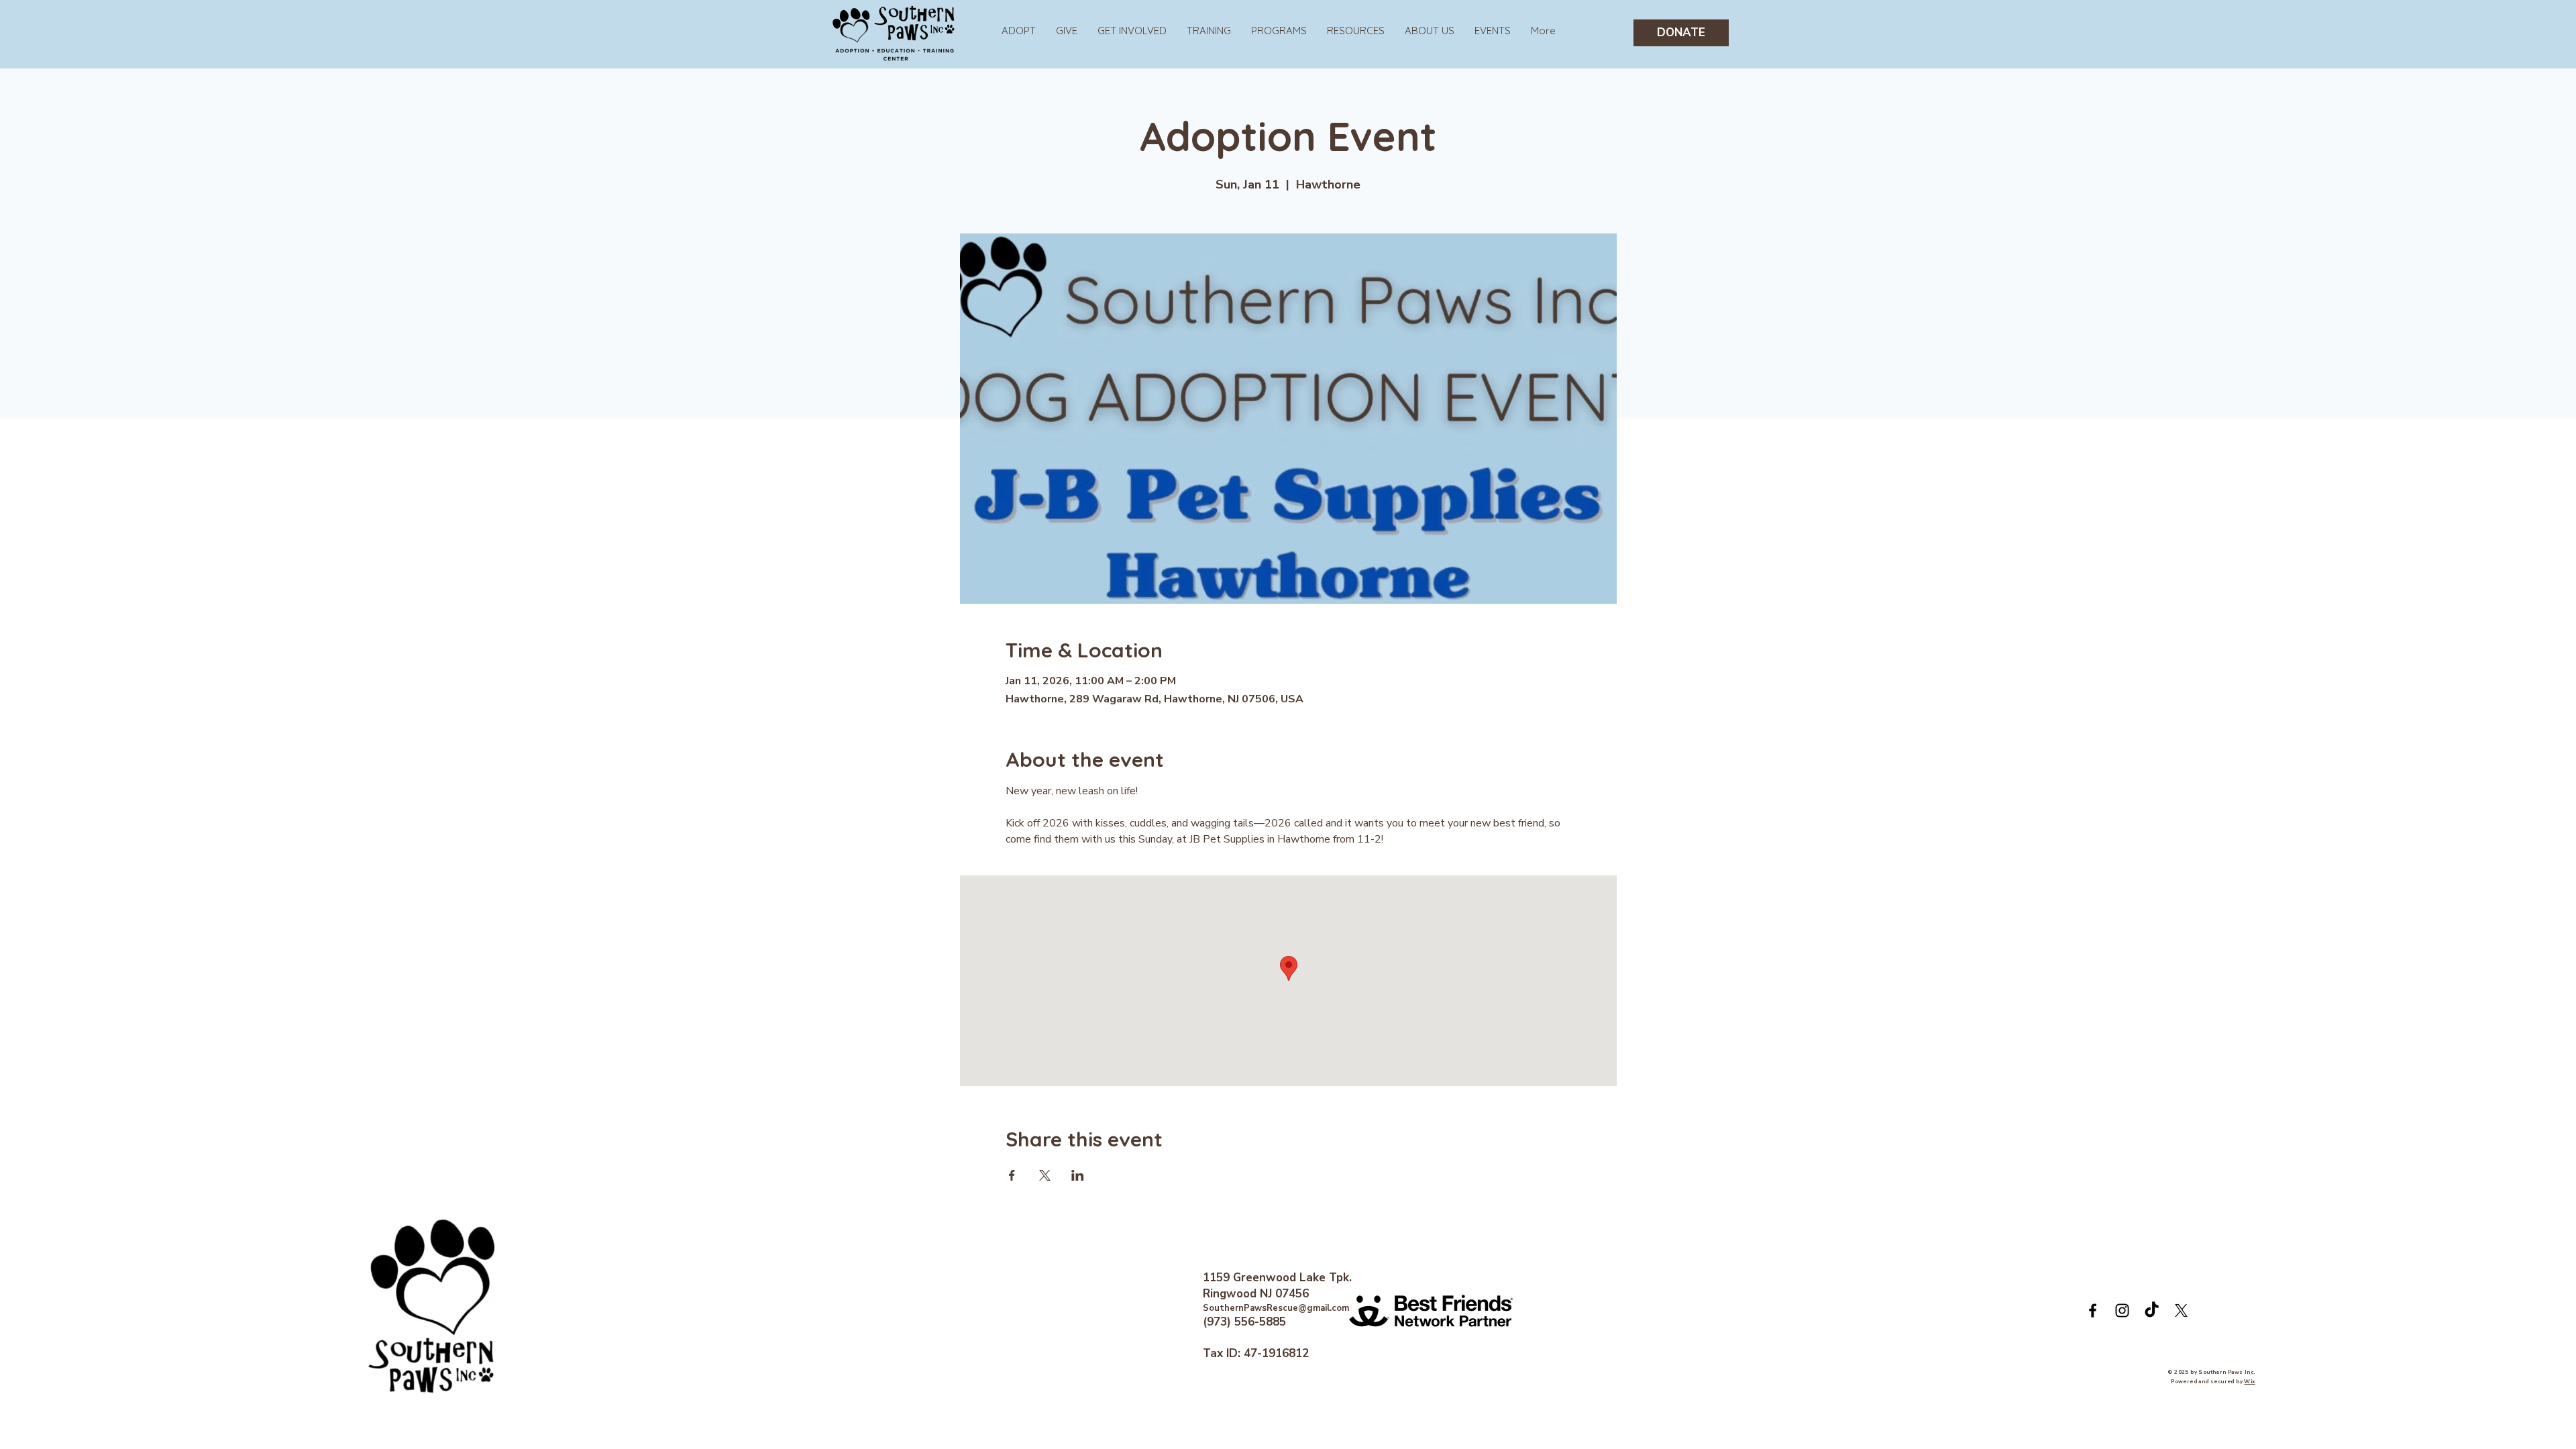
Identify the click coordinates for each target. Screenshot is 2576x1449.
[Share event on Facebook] (1012, 1175)
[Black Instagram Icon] (2122, 1310)
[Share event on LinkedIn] (1078, 1175)
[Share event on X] (1045, 1175)
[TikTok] (2152, 1310)
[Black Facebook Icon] (2093, 1310)
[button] (1279, 31)
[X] (2181, 1310)
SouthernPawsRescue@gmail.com (1276, 1308)
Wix (2249, 1382)
